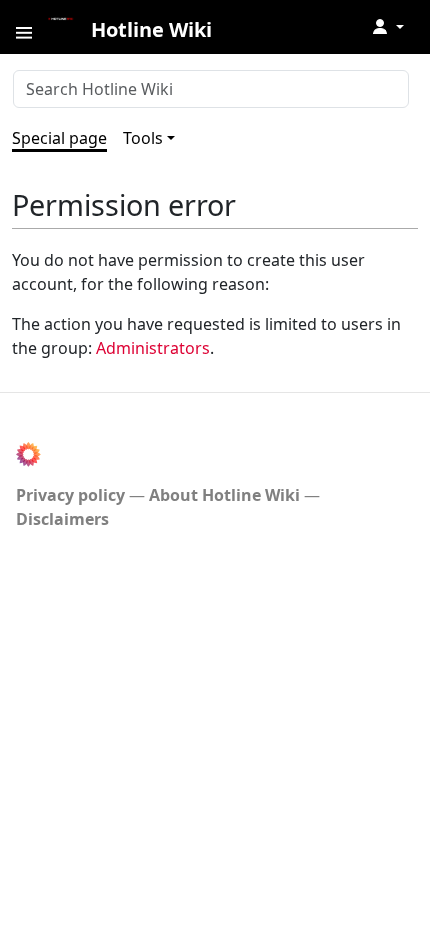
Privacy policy (70, 495)
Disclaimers (62, 519)
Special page (59, 138)
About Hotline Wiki (224, 495)
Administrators (153, 348)
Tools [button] (143, 138)
